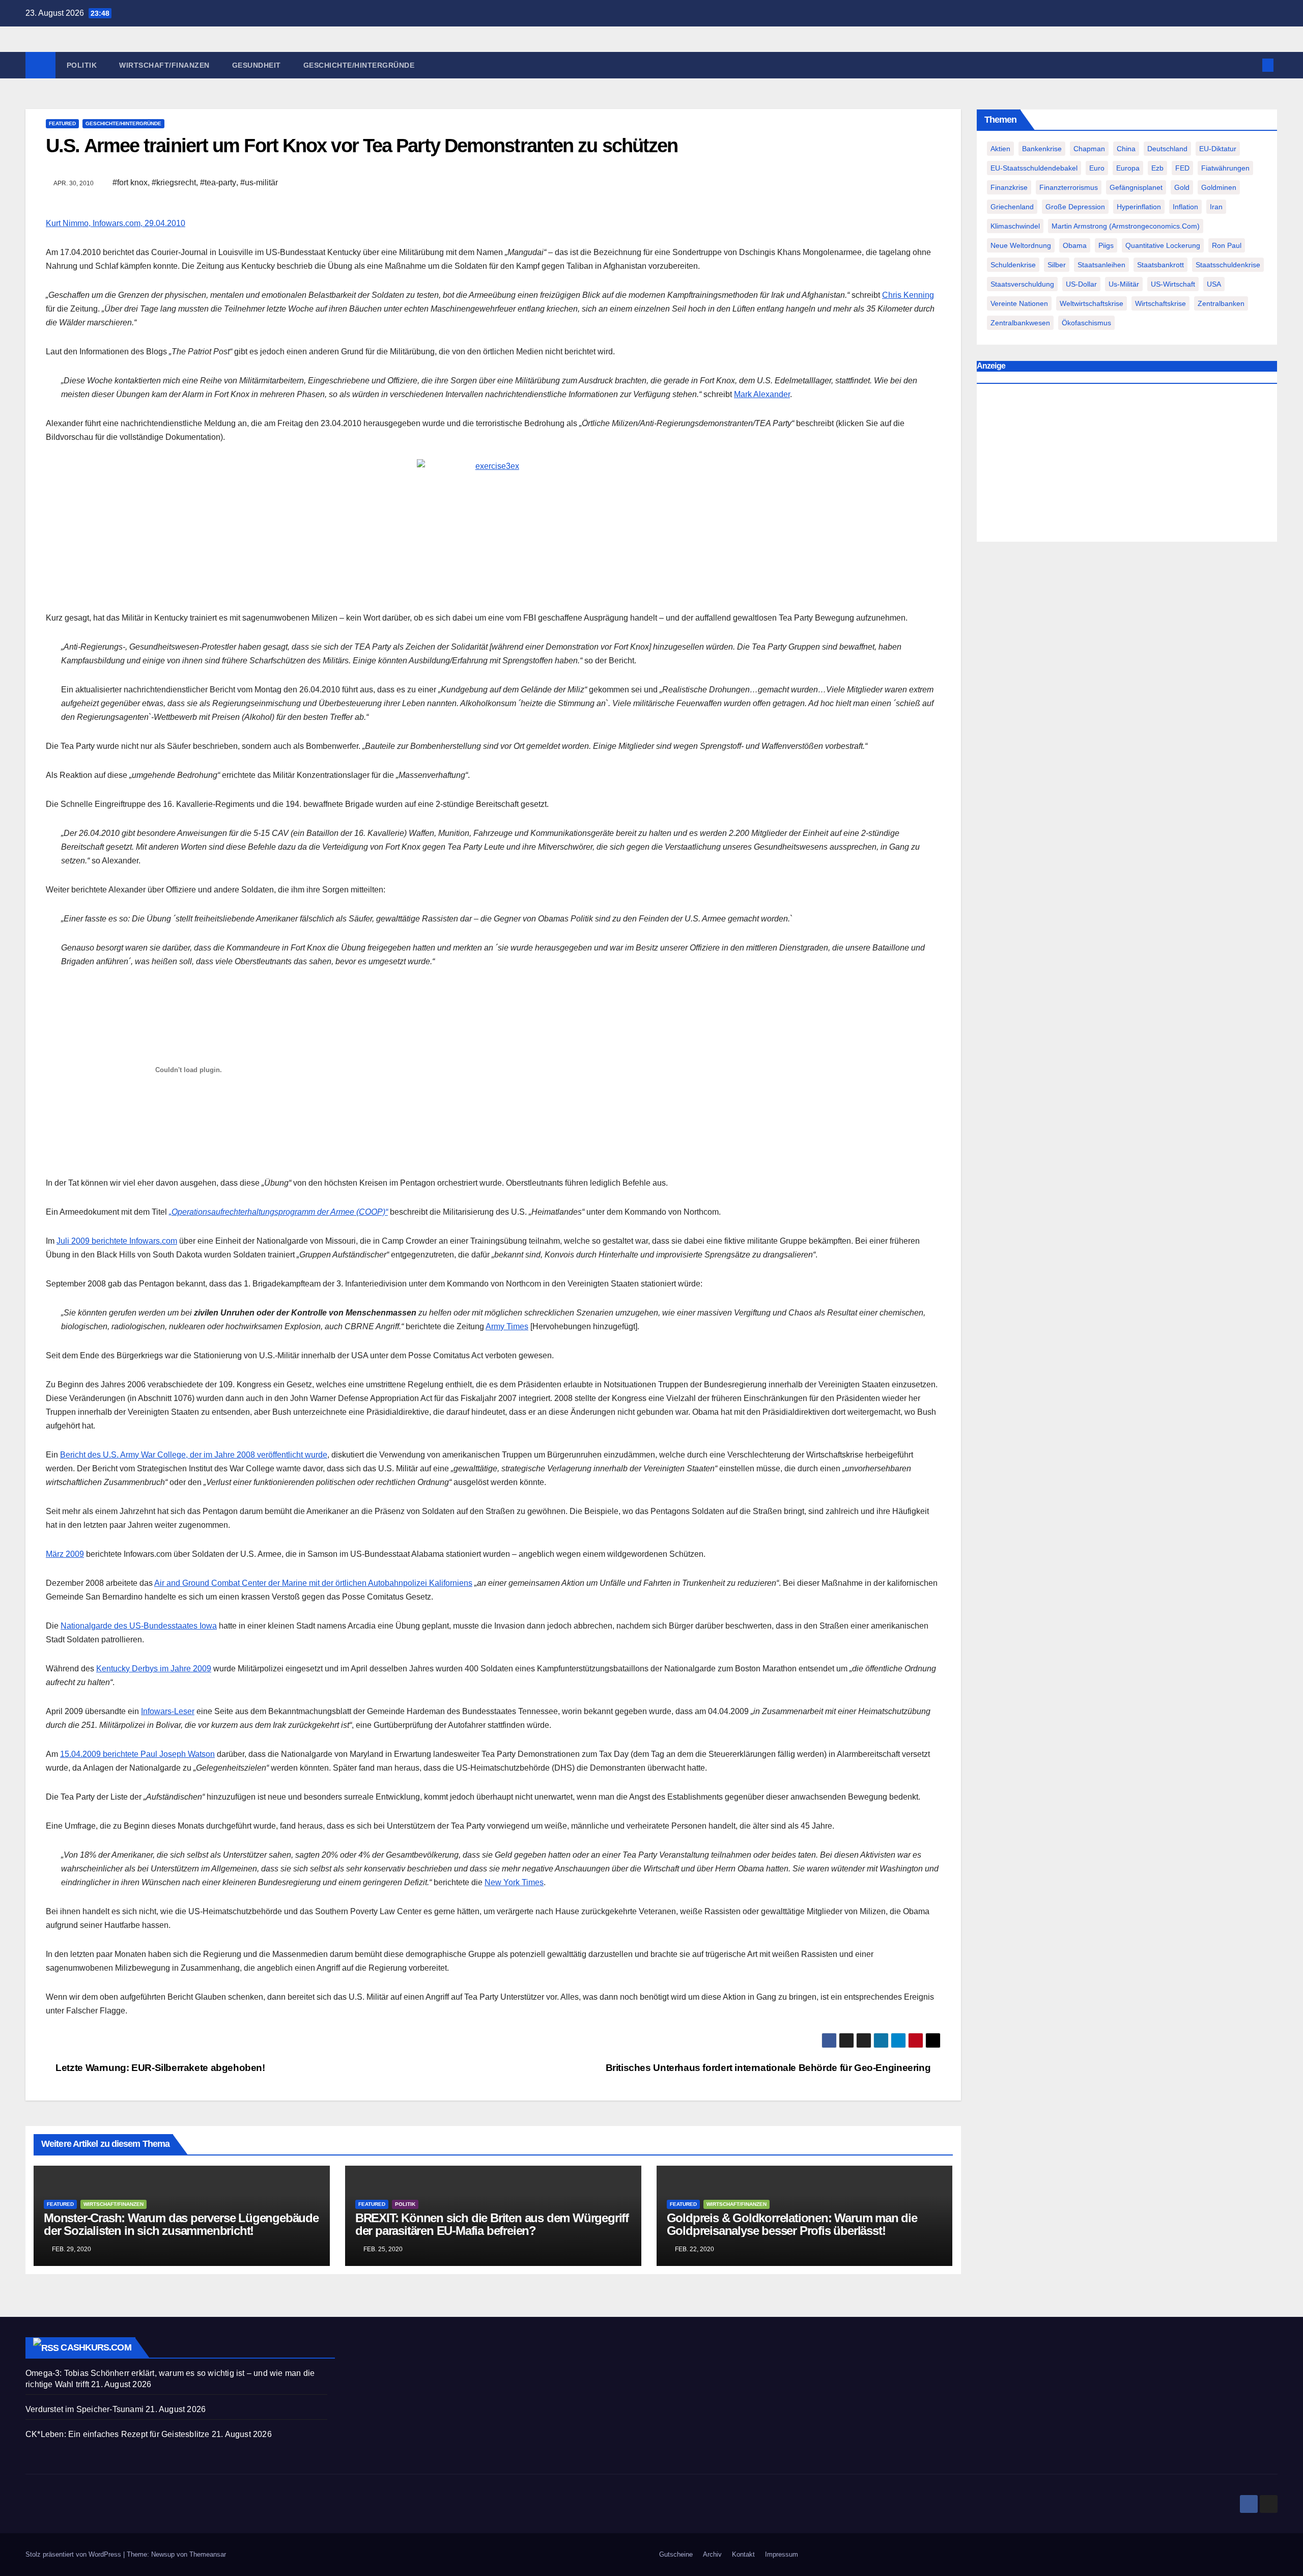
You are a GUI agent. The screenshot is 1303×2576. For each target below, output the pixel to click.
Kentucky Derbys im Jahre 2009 (154, 1669)
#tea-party (218, 183)
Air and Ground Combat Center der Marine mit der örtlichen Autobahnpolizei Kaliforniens (313, 1583)
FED (1182, 168)
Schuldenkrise (1013, 265)
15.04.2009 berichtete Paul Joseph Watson (137, 1754)
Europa (1128, 168)
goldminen (1219, 187)
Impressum (782, 2554)
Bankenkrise (1042, 149)
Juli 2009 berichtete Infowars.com (117, 1241)
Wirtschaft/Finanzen (164, 65)
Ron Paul (1227, 245)
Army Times (507, 1326)
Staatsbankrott (1160, 265)
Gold (1182, 187)
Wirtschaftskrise (1160, 303)
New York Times (514, 1882)
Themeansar (208, 2554)
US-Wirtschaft (1173, 284)
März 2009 (65, 1554)
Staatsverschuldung (1022, 284)
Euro (1097, 168)
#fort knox (130, 183)
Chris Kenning (908, 295)
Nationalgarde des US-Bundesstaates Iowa (139, 1626)
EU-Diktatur (1218, 149)
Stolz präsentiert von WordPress (74, 2554)
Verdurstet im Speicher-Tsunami (84, 2409)
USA (1214, 284)
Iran (1216, 207)
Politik (82, 65)
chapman (1089, 149)
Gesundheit (257, 65)
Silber (1057, 265)
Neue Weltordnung (1021, 245)
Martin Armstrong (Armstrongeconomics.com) (1126, 226)
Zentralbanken (1221, 303)
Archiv (712, 2554)
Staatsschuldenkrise (1228, 265)
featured (62, 123)
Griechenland (1012, 207)
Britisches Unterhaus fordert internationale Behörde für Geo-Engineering (769, 2068)
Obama (1075, 245)
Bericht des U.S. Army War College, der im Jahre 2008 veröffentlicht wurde (194, 1455)
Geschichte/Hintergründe (359, 65)
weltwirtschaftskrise (1092, 303)
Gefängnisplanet (1136, 187)
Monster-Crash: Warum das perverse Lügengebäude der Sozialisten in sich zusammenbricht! (181, 2224)
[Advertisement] (1127, 465)
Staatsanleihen (1101, 265)
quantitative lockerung (1163, 245)
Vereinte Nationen (1019, 303)
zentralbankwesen (1020, 323)
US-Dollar (1081, 284)
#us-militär (259, 183)
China (1126, 149)
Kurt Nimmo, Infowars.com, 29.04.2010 (116, 223)
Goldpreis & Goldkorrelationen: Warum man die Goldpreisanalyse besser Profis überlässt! (792, 2224)
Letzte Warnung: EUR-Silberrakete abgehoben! (159, 2068)
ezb (1157, 168)
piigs (1106, 245)
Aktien (1000, 149)
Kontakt (743, 2554)
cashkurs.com (96, 2347)
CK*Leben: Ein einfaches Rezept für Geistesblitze (118, 2434)
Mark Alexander (762, 394)
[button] (1251, 65)
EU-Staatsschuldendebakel (1034, 168)
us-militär (1124, 284)
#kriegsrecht (174, 183)
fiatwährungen (1225, 168)
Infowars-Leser (168, 1711)
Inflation (1185, 207)
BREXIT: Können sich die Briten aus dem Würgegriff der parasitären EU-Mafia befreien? (492, 2224)
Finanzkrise (1009, 187)
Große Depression (1075, 207)
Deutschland (1167, 149)
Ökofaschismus (1086, 323)
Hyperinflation (1139, 207)
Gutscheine (676, 2554)
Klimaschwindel (1015, 226)
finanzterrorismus (1069, 187)
